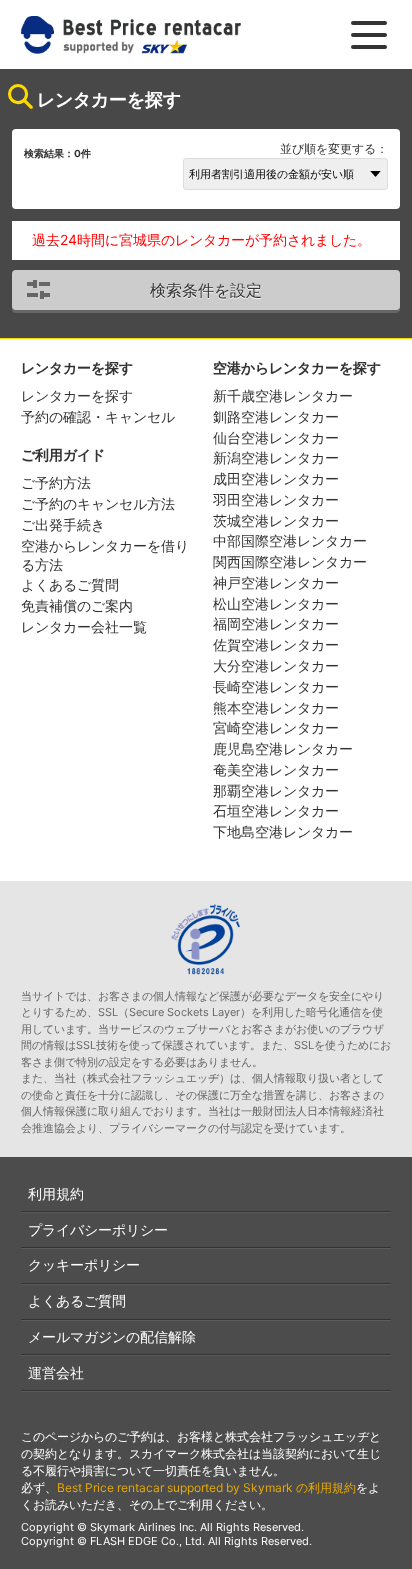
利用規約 (56, 1193)
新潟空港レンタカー (276, 457)
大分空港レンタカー (276, 665)
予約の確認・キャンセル (98, 416)
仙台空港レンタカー (276, 437)
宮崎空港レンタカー (276, 727)
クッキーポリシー (84, 1264)
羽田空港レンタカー (276, 499)
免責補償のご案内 (77, 605)
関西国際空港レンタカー (290, 561)
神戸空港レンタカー (276, 582)
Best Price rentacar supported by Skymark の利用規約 (206, 1487)
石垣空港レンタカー (276, 810)
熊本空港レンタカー (276, 707)
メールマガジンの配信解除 (112, 1336)
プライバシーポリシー (98, 1229)
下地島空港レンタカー (283, 831)
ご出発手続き (63, 524)
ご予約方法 (56, 482)
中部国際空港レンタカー (290, 540)
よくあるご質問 (70, 584)
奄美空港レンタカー (276, 769)
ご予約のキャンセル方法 (98, 503)
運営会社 (56, 1372)
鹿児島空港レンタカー (283, 748)
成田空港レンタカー (276, 478)
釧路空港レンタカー (276, 416)
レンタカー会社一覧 (84, 626)
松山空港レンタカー (276, 603)
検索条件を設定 (206, 290)
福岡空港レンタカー (276, 623)
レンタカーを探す (77, 395)
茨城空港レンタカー (276, 520)
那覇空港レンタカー (276, 790)
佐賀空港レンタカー (276, 644)
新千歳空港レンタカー (283, 395)
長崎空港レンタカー (276, 686)
